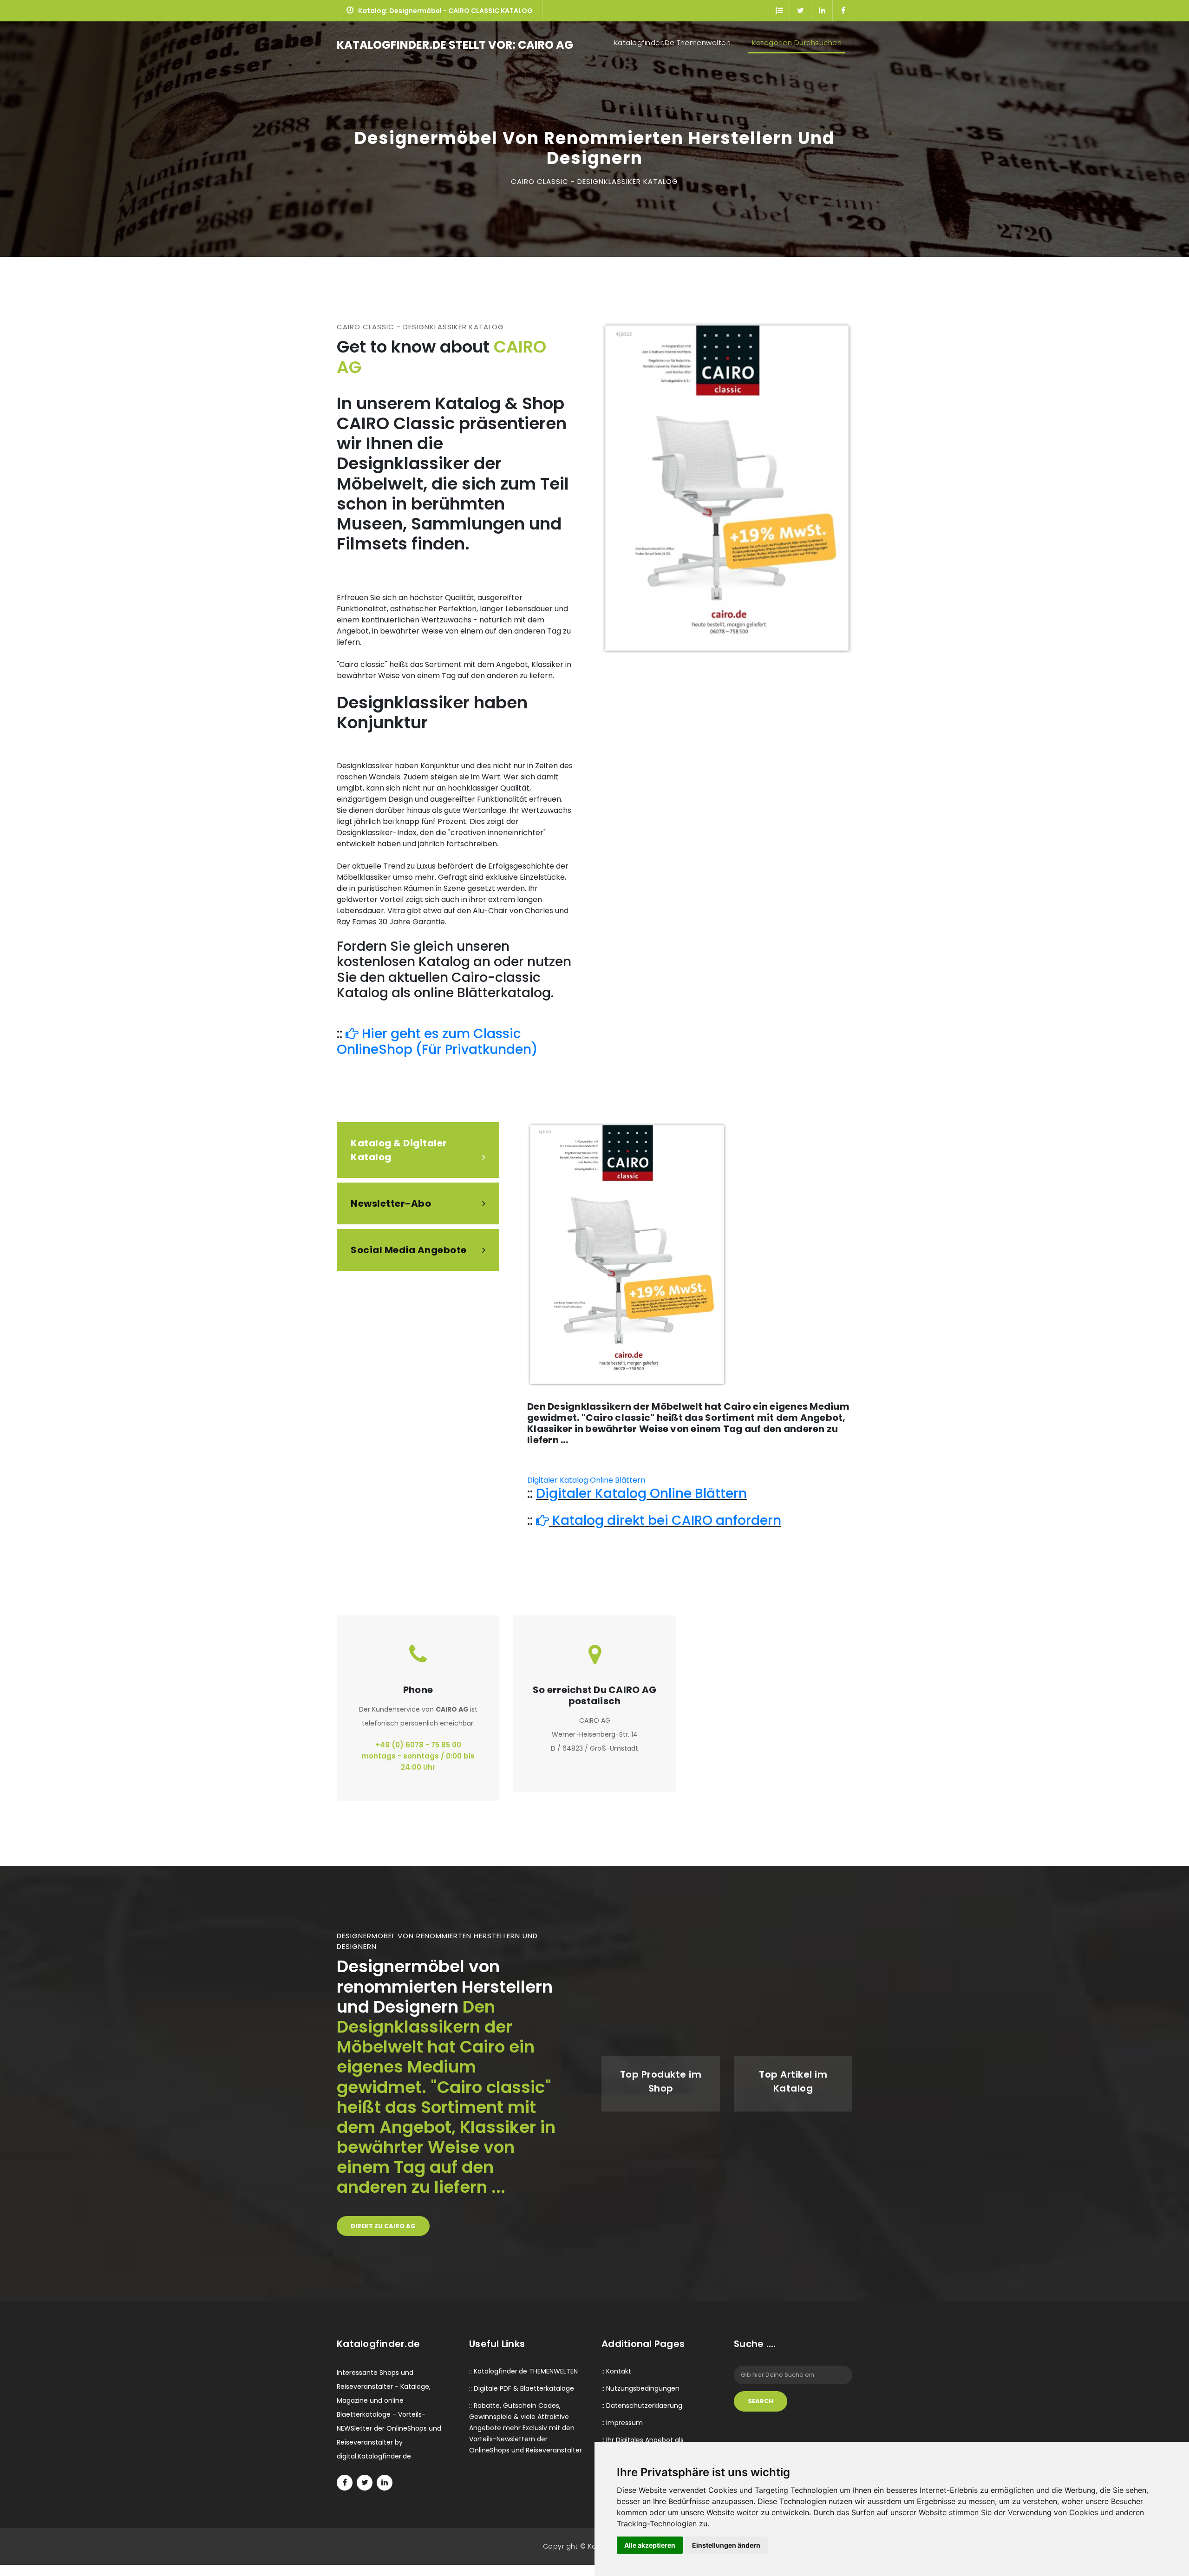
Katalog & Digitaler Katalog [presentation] (399, 1150)
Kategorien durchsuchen (797, 42)
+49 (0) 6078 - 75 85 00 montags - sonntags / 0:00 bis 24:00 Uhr (418, 1756)
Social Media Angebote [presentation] (409, 1250)
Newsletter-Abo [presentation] (391, 1203)
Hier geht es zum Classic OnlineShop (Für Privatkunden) (437, 1042)
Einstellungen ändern (726, 2545)
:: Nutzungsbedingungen (640, 2388)
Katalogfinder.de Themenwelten (674, 42)
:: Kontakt (616, 2371)
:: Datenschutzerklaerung (642, 2406)
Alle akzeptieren (650, 2545)
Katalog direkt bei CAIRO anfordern (665, 1520)
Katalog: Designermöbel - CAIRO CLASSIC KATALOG (445, 11)
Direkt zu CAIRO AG (383, 2226)
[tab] (418, 1150)
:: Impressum (622, 2423)
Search (761, 2401)
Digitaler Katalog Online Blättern (586, 1480)
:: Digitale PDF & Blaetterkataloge (522, 2388)
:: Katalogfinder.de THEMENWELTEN (523, 2371)
